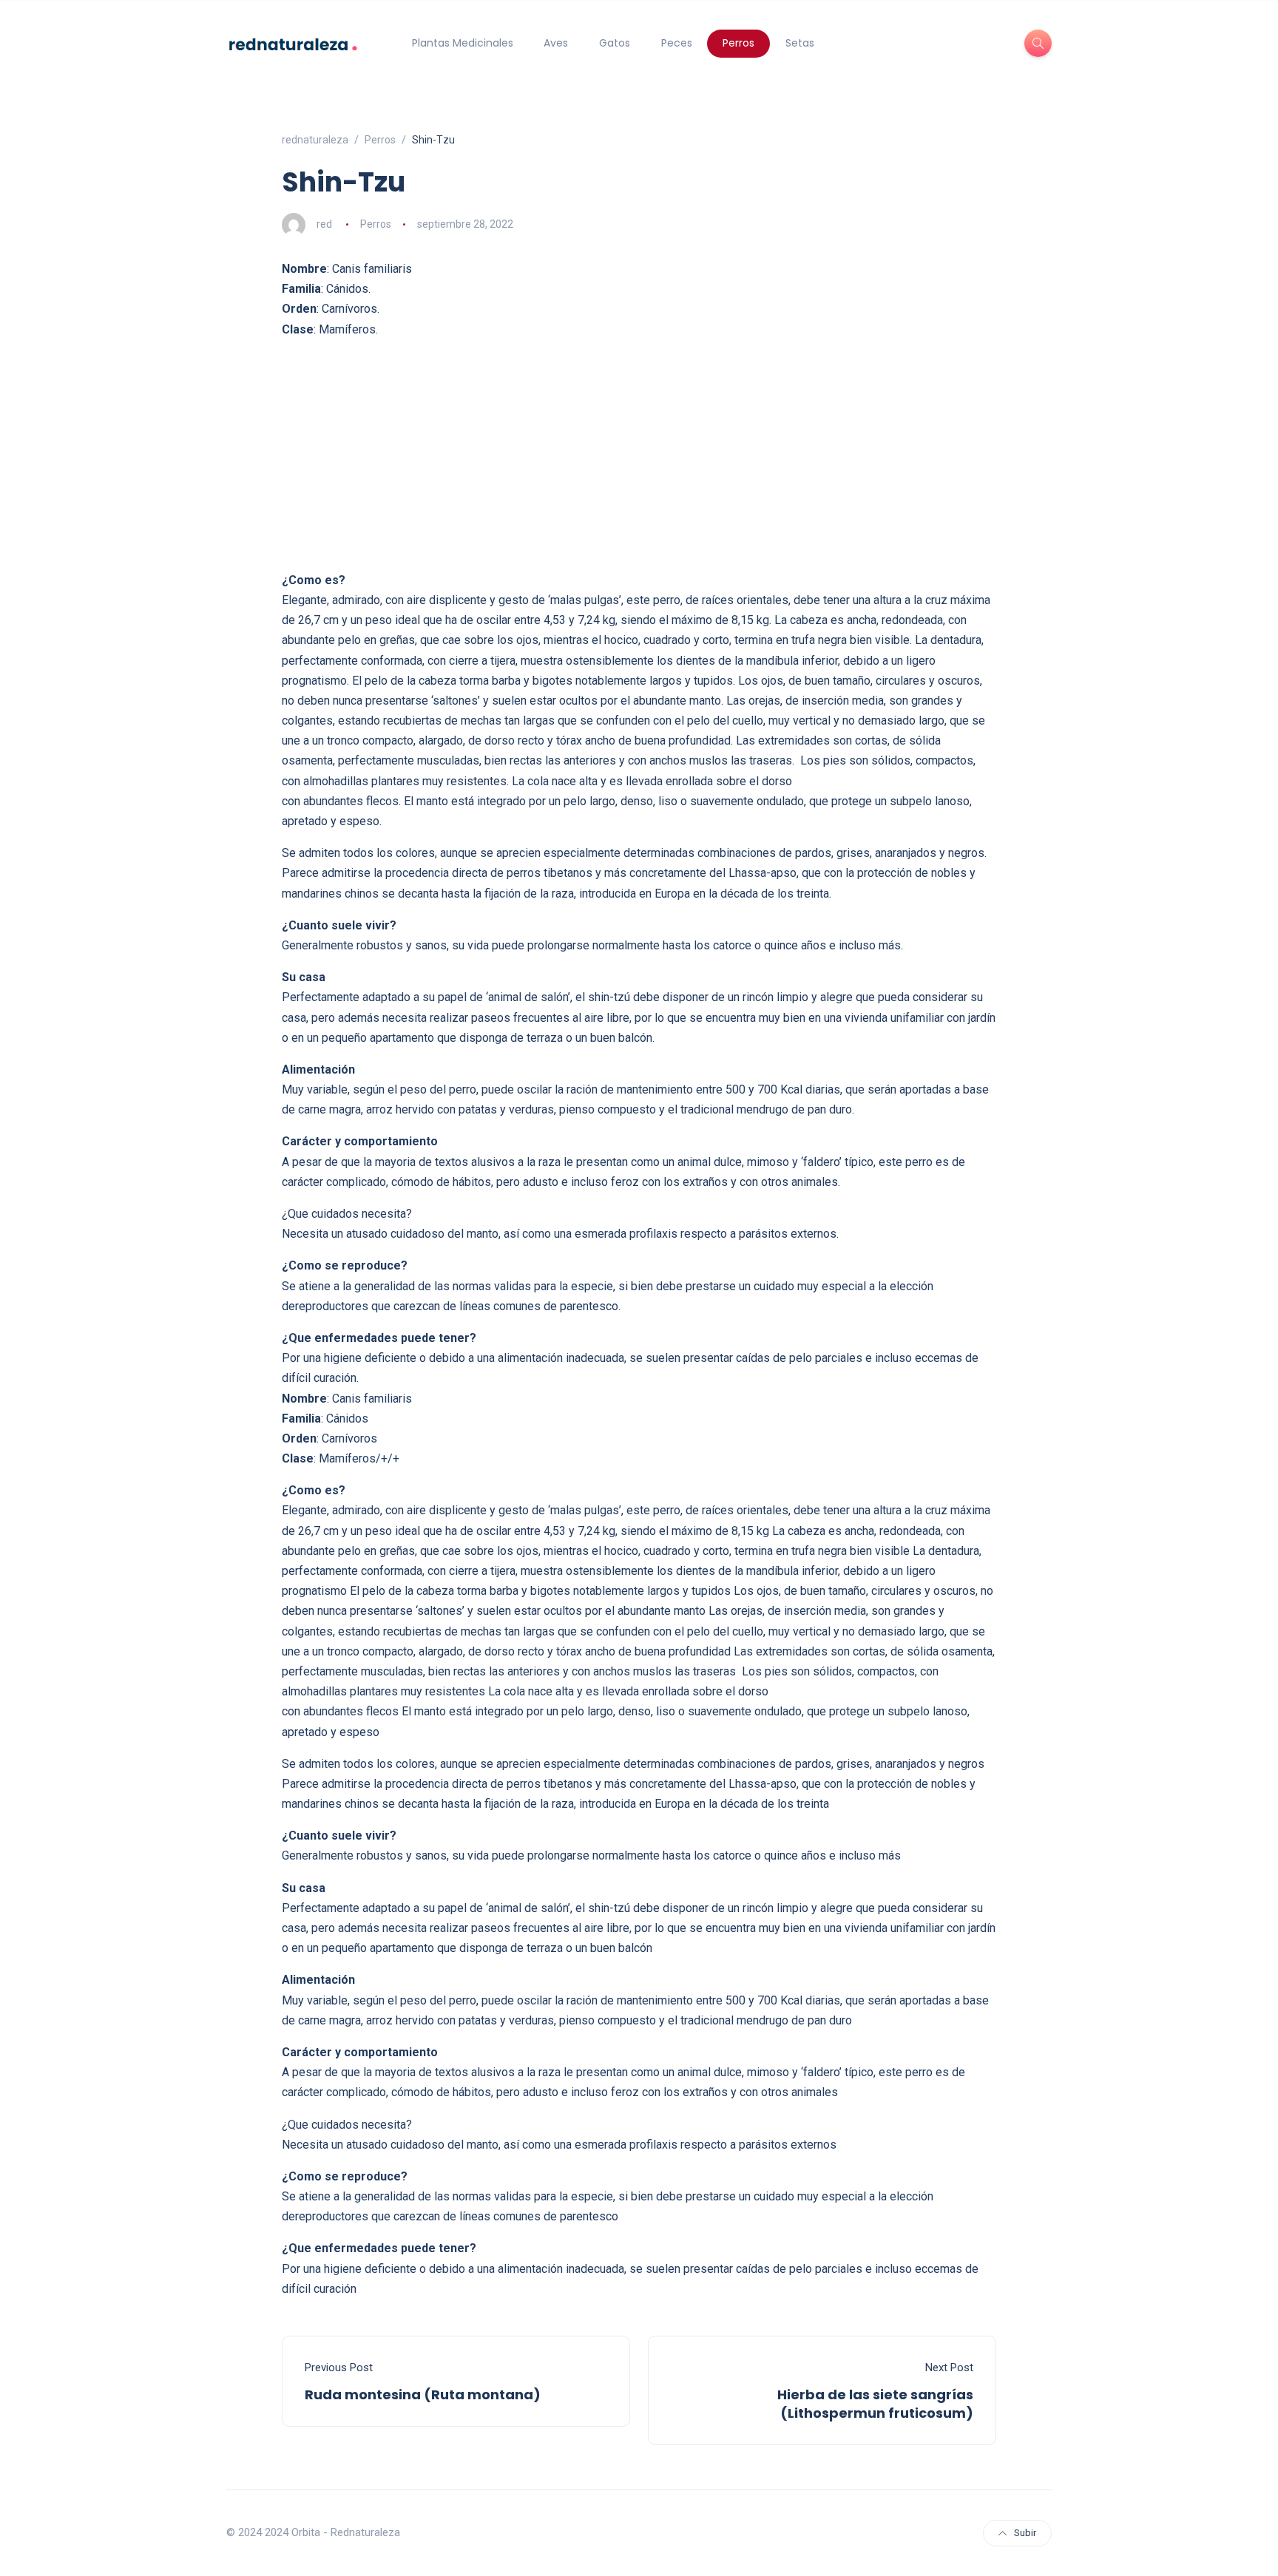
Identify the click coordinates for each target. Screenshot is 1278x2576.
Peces (677, 43)
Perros (738, 43)
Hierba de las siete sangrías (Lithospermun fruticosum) (875, 2404)
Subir (1025, 2533)
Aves (556, 43)
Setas (800, 43)
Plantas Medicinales (463, 43)
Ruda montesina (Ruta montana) (423, 2394)
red (324, 224)
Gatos (615, 43)
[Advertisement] (639, 455)
